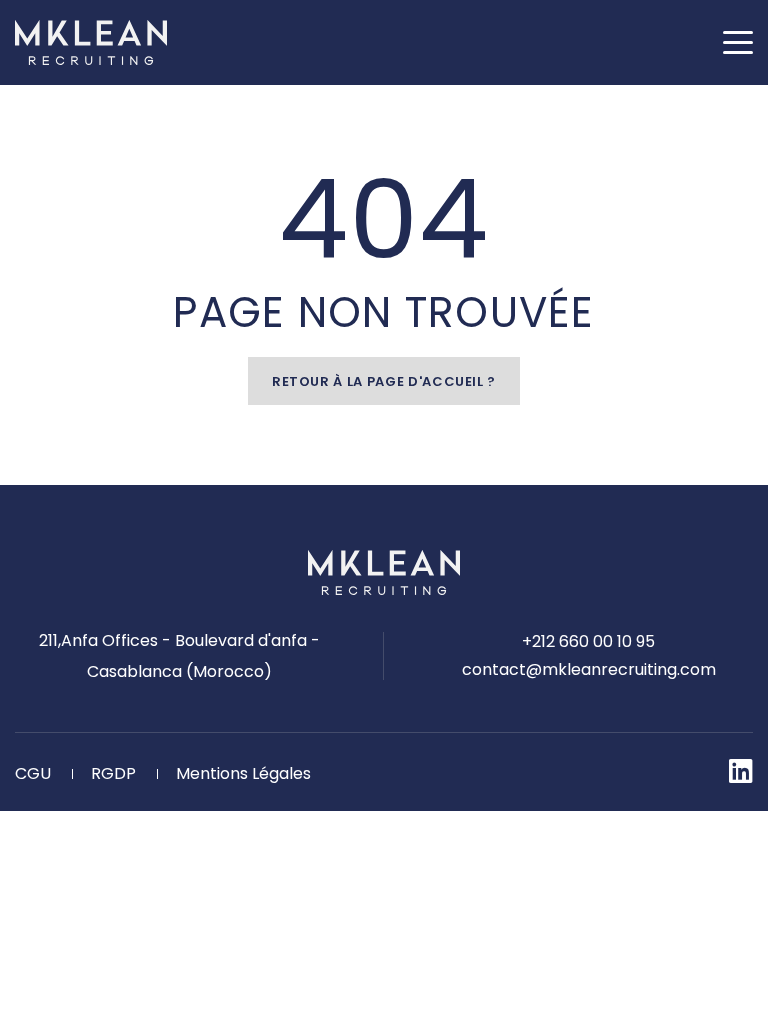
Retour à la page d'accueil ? (384, 381)
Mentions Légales (243, 773)
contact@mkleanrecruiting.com (589, 669)
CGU (33, 773)
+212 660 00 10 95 (588, 641)
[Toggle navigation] (738, 42)
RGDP (113, 773)
